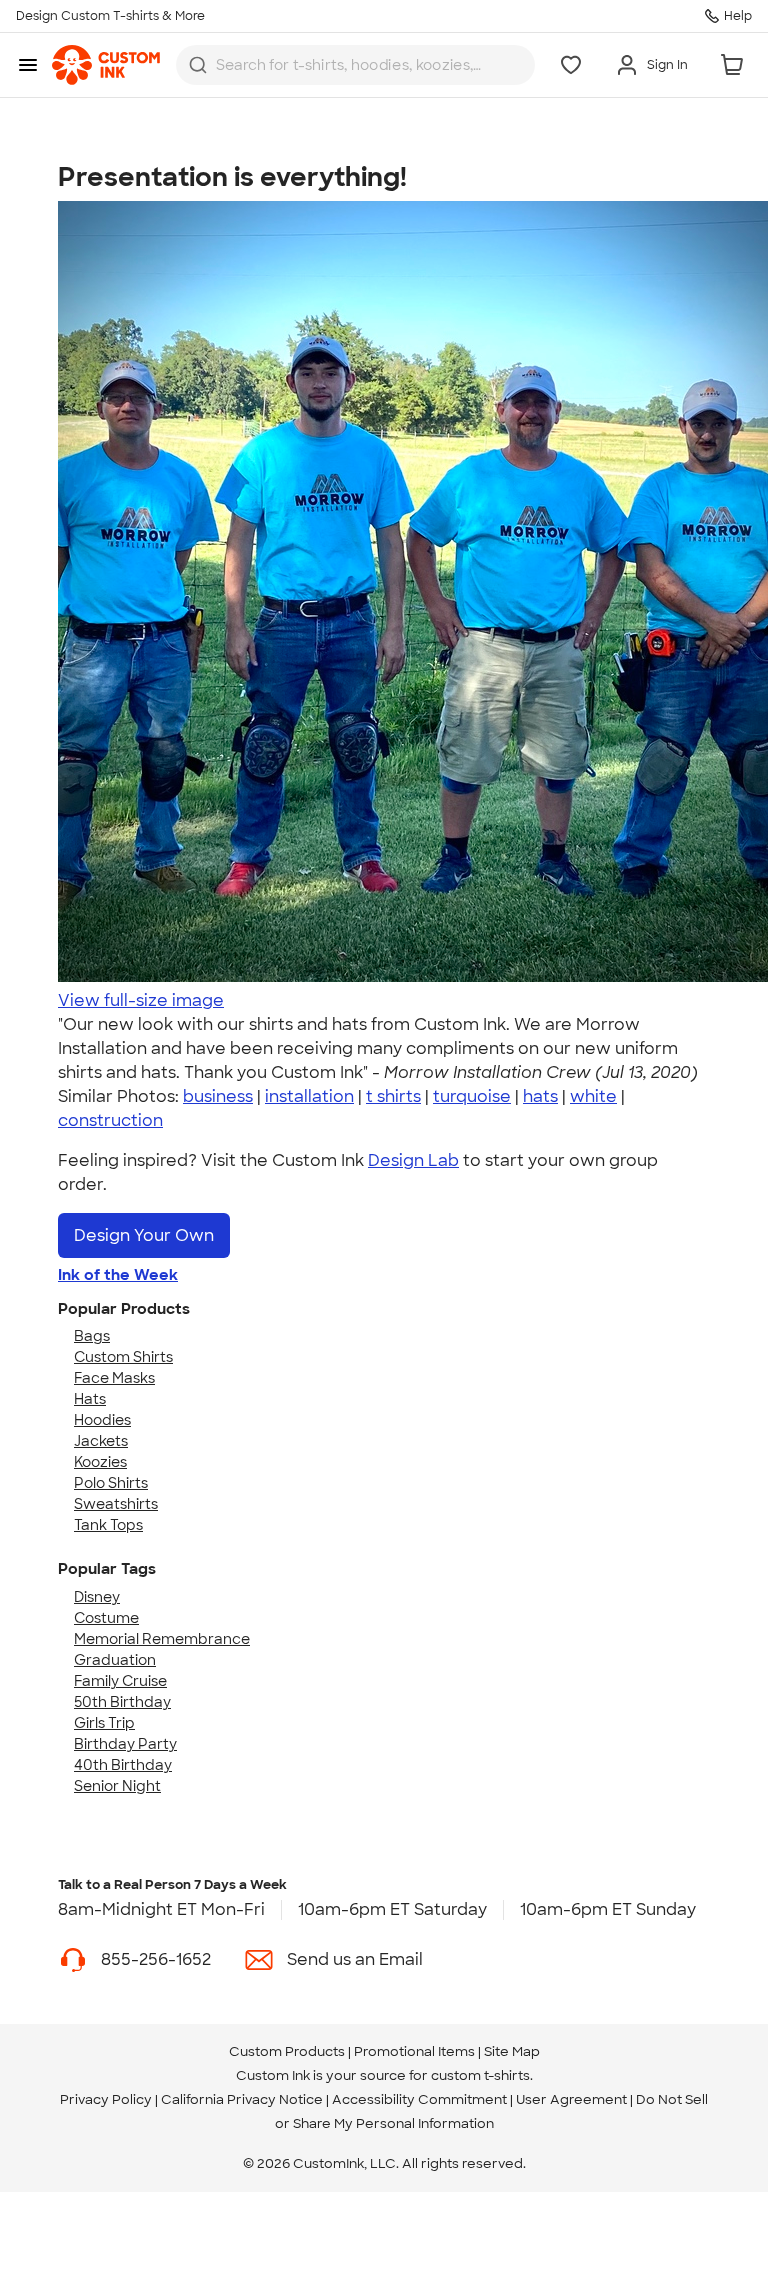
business (218, 1096)
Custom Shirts (123, 1357)
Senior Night (117, 1786)
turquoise (472, 1096)
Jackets (101, 1441)
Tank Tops (108, 1525)
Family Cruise (120, 1681)
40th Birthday (123, 1765)
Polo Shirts (111, 1483)
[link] (106, 65)
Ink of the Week (118, 1275)
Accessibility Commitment (419, 2099)
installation (309, 1096)
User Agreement (571, 2099)
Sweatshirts (116, 1504)
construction (110, 1120)
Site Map (512, 2051)
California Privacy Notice (242, 2099)
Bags (92, 1336)
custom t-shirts (480, 2075)
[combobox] (355, 65)
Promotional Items (414, 2051)
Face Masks (114, 1378)
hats (540, 1096)
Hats (90, 1399)
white (593, 1096)
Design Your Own (144, 1235)
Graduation (115, 1660)
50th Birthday (122, 1702)
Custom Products (287, 2051)
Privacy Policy (106, 2099)
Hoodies (102, 1420)
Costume (106, 1618)
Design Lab (413, 1160)
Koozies (100, 1462)
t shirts (393, 1096)
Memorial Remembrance (162, 1639)
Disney (97, 1597)
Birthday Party (125, 1744)
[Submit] (198, 65)
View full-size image (141, 1000)
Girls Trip (104, 1723)
